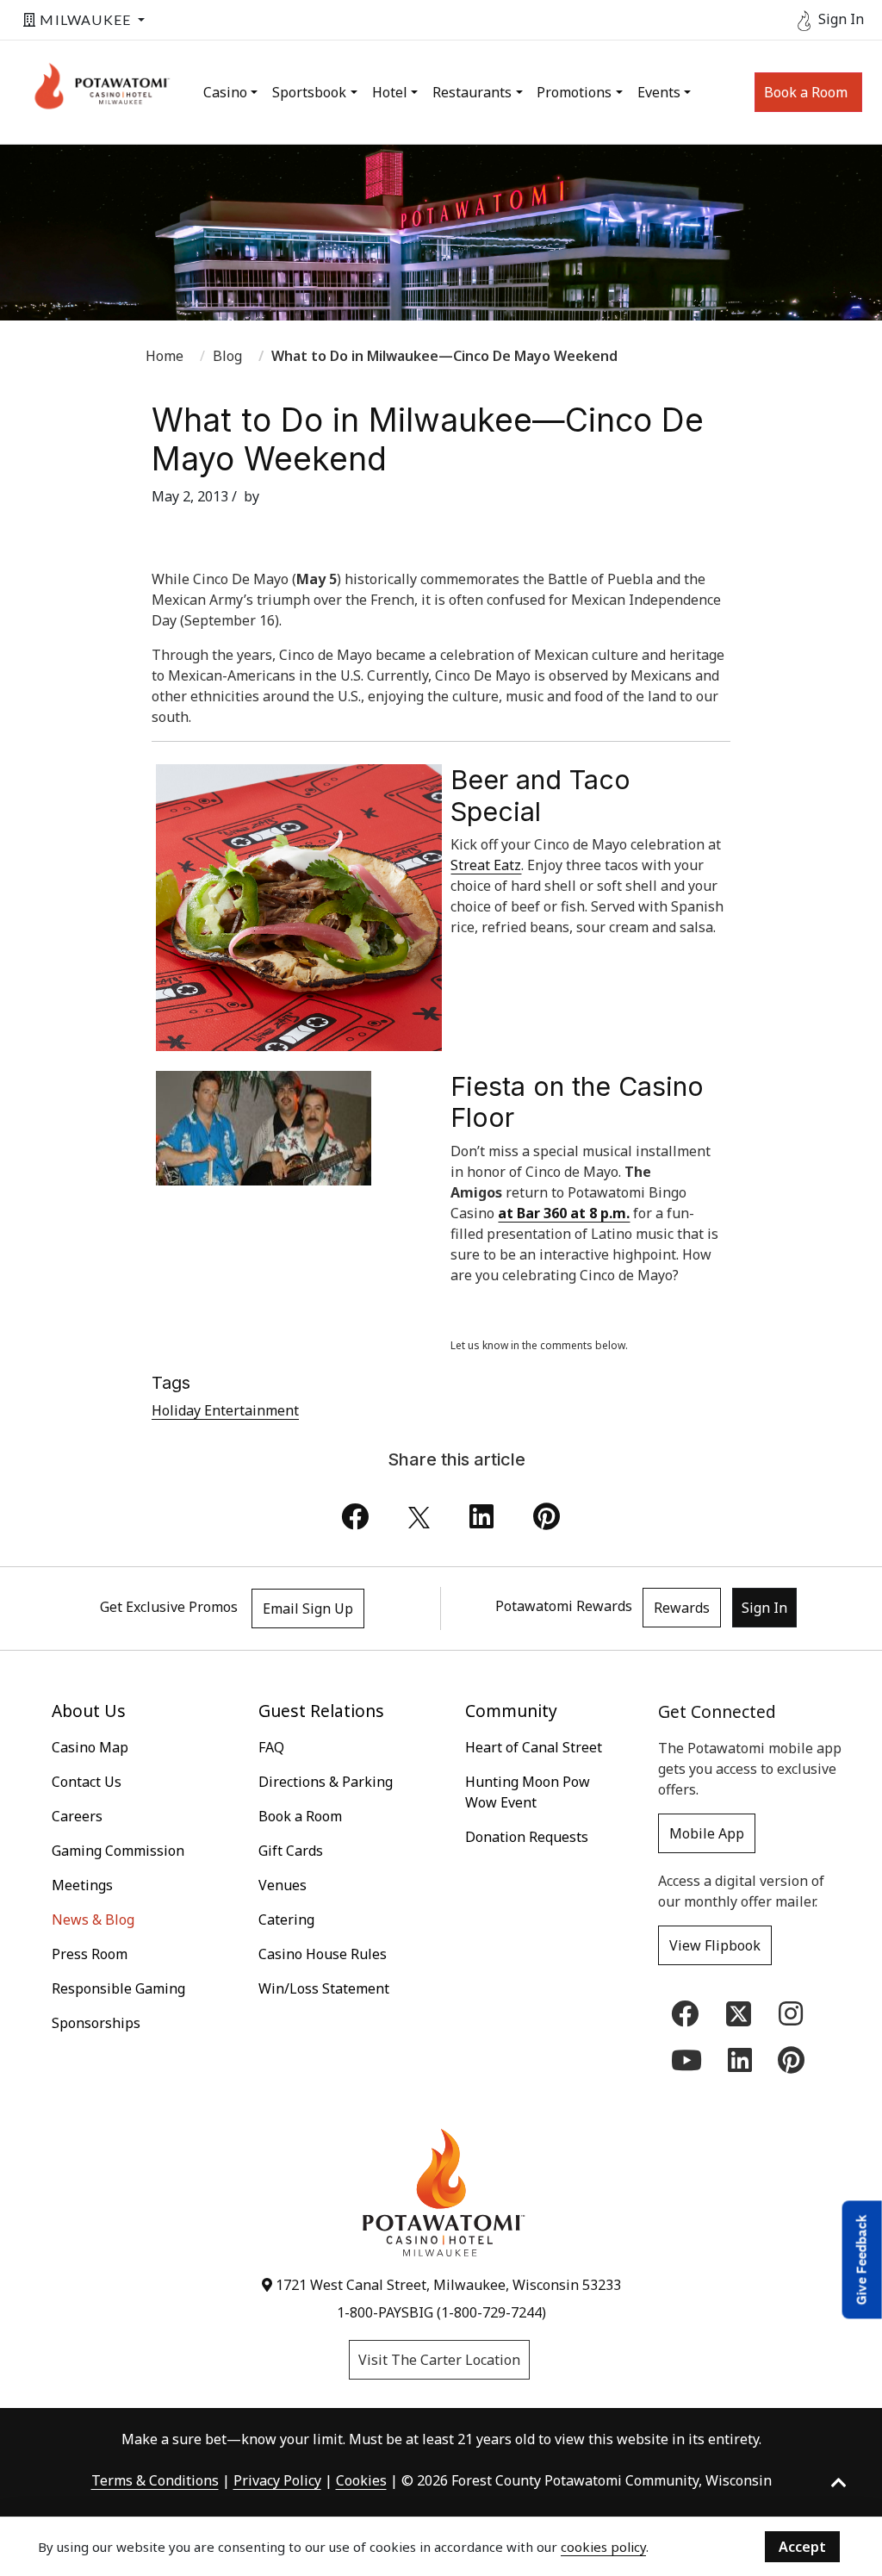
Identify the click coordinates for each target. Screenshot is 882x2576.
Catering (286, 1920)
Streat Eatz (486, 865)
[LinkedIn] (481, 1521)
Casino (225, 92)
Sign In (764, 1608)
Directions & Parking (326, 1782)
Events (659, 92)
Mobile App (707, 1833)
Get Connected (717, 1711)
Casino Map (90, 1747)
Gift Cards (291, 1851)
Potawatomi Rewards (564, 1606)
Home (165, 356)
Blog (227, 356)
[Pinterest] (547, 1521)
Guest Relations (321, 1711)
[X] (419, 1521)
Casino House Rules (323, 1954)
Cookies (361, 2480)
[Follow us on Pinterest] (791, 2065)
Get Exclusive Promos (169, 1607)
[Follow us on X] (739, 2013)
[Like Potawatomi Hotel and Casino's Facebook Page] (685, 2019)
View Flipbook (715, 1945)
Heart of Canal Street (534, 1747)
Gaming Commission (118, 1851)
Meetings (82, 1885)
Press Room (90, 1954)
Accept (802, 2547)
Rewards (682, 1608)
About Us (89, 1711)
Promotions (574, 92)
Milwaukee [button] (85, 19)
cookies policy (603, 2547)
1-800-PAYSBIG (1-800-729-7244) (441, 2312)
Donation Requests (527, 1837)
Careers (77, 1816)
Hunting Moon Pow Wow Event (528, 1792)
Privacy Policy (277, 2480)
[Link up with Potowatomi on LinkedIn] (740, 2065)
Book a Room (806, 92)
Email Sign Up (308, 1608)
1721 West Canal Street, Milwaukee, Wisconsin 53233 (447, 2285)
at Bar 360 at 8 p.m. (564, 1213)
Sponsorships (96, 2023)
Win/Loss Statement (324, 1988)
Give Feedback (862, 2259)
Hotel (390, 92)
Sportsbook (309, 92)
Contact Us (87, 1782)
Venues (283, 1885)
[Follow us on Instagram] (791, 2019)
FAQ (271, 1747)
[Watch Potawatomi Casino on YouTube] (686, 2065)
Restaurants (472, 92)
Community (511, 1711)
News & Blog (93, 1920)
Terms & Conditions (155, 2480)
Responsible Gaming (118, 1988)
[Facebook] (355, 1521)
